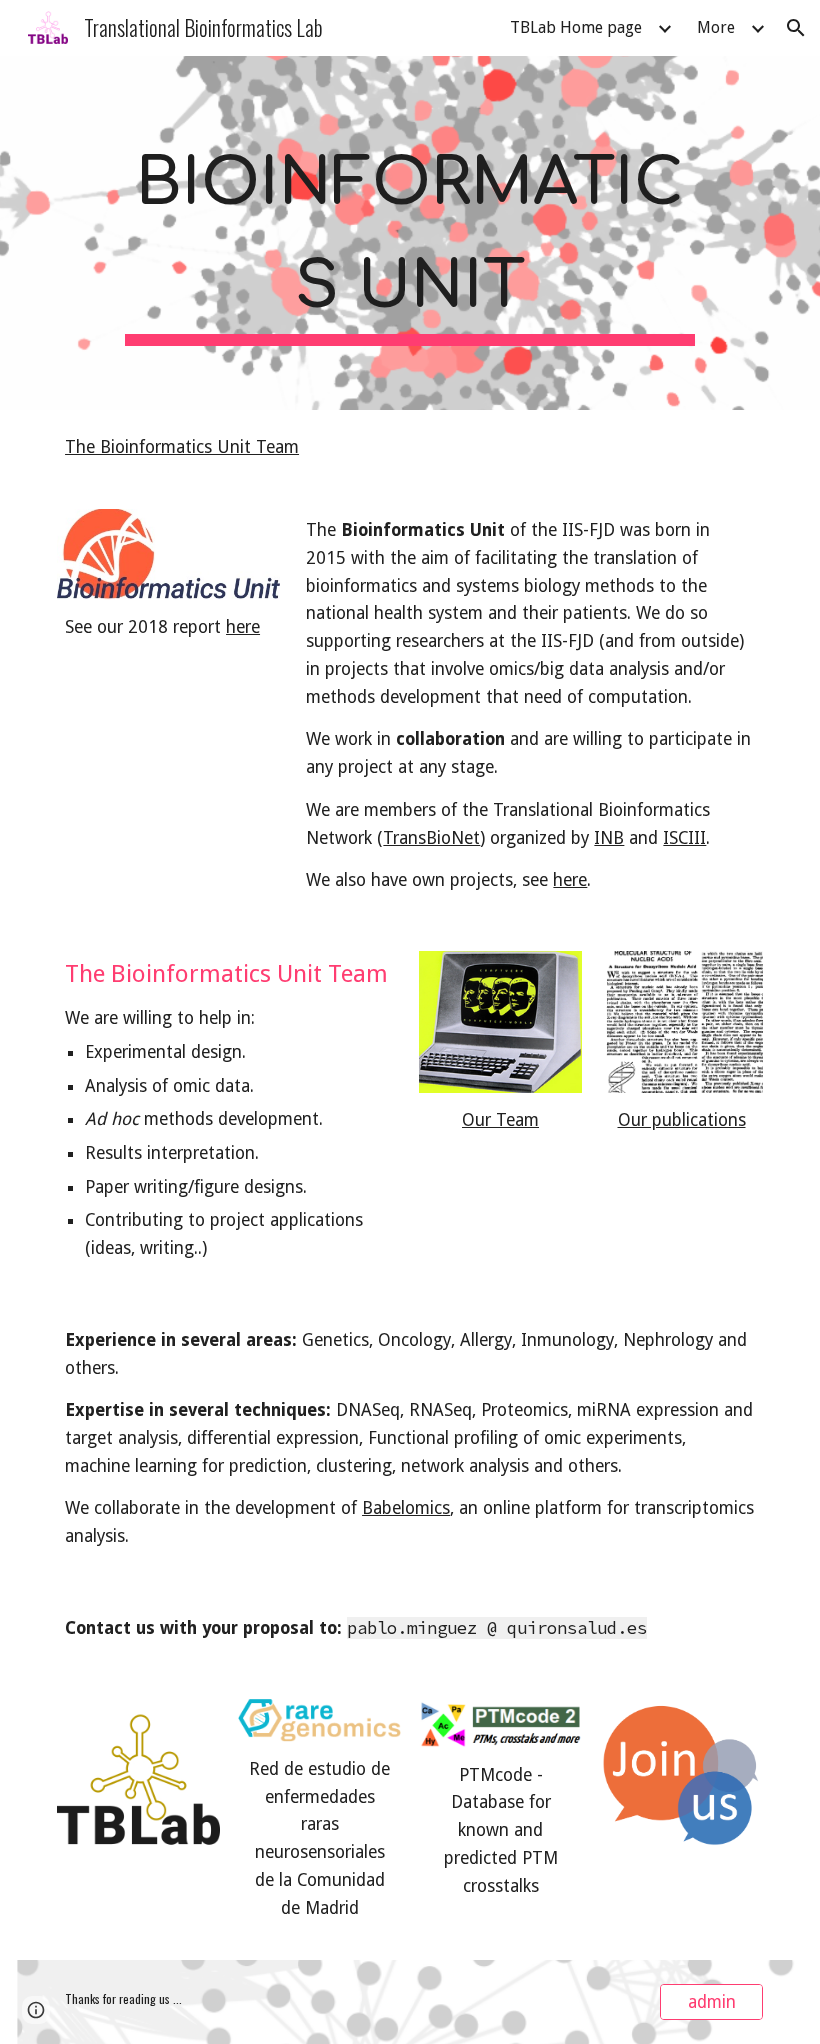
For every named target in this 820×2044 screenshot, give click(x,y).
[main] (409, 233)
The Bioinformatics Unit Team (182, 447)
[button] (796, 28)
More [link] (716, 27)
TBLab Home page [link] (576, 27)
